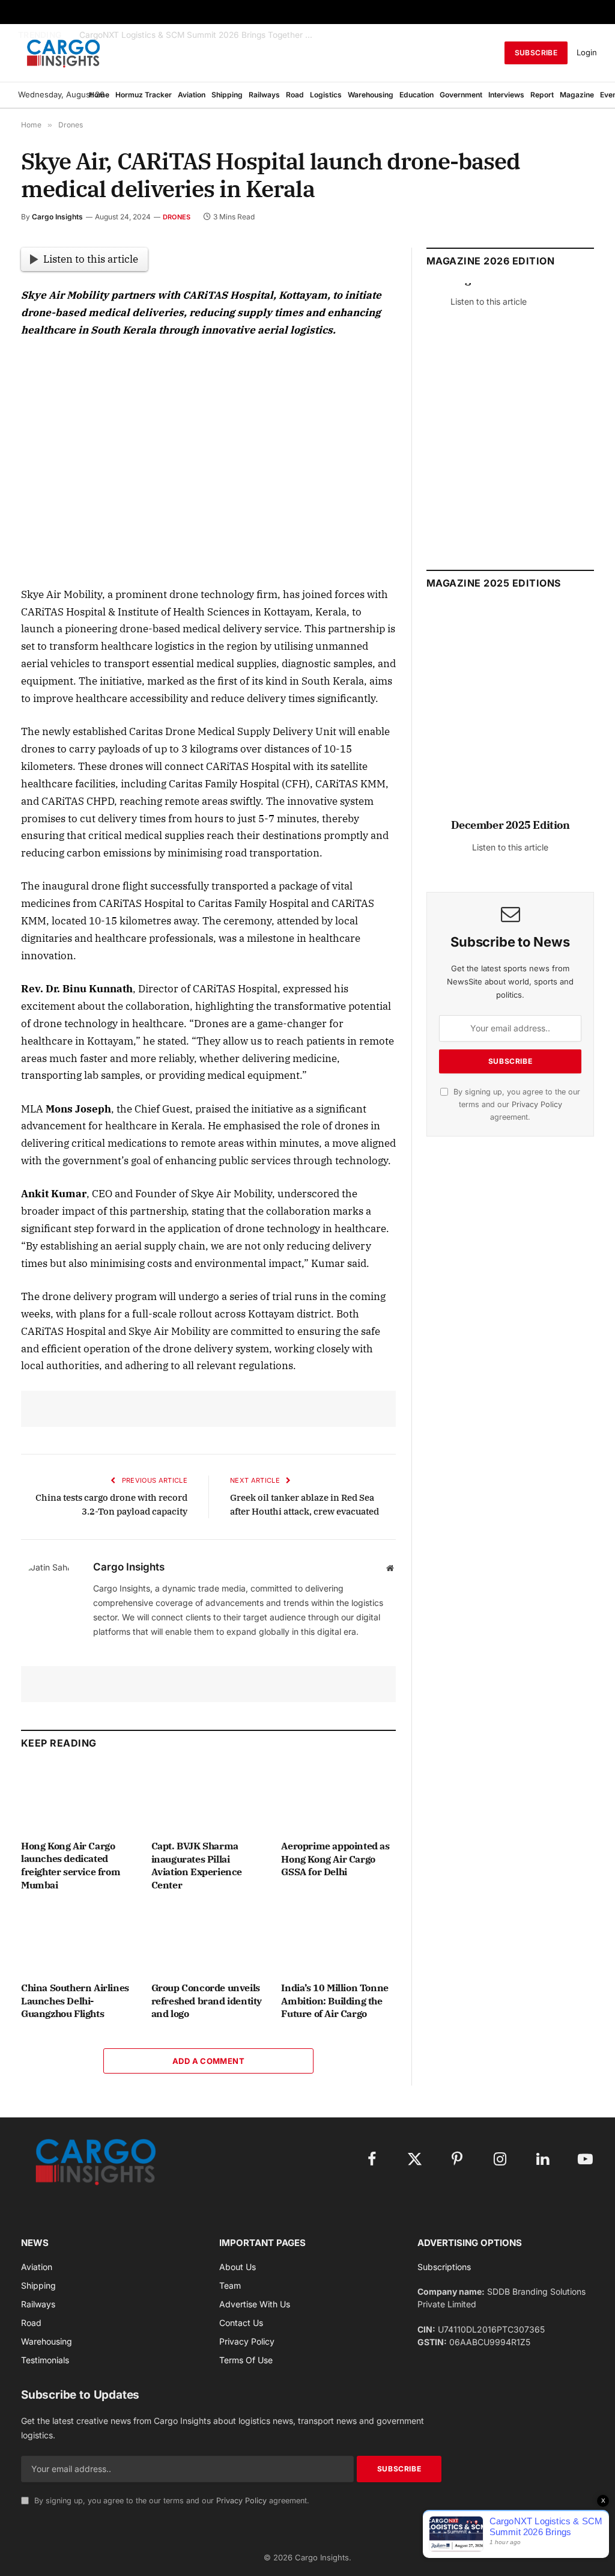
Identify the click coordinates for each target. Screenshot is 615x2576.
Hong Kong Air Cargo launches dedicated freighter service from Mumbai (71, 1865)
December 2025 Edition (510, 825)
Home (99, 95)
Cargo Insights (57, 217)
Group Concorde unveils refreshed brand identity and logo (207, 2001)
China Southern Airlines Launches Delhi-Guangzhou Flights (75, 2001)
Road (295, 95)
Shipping (227, 95)
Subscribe (536, 53)
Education (417, 95)
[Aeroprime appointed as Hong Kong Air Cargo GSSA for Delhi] (338, 1798)
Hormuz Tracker (144, 95)
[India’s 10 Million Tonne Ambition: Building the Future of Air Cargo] (338, 1940)
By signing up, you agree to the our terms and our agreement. (516, 1105)
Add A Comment (208, 2061)
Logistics (326, 95)
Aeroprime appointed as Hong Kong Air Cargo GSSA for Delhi (335, 1859)
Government (461, 95)
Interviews (506, 95)
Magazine (577, 95)
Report (542, 95)
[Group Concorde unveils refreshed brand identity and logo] (209, 1940)
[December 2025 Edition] (510, 717)
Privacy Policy (537, 1104)
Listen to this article (91, 259)
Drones (177, 217)
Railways (264, 95)
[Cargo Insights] (64, 53)
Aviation (192, 95)
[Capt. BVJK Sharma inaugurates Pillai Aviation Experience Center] (209, 1798)
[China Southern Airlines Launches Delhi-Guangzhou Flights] (78, 1940)
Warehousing (371, 95)
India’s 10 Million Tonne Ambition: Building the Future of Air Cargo (335, 2001)
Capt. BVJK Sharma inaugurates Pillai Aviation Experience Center (197, 1865)
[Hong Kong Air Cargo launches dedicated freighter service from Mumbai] (78, 1798)
